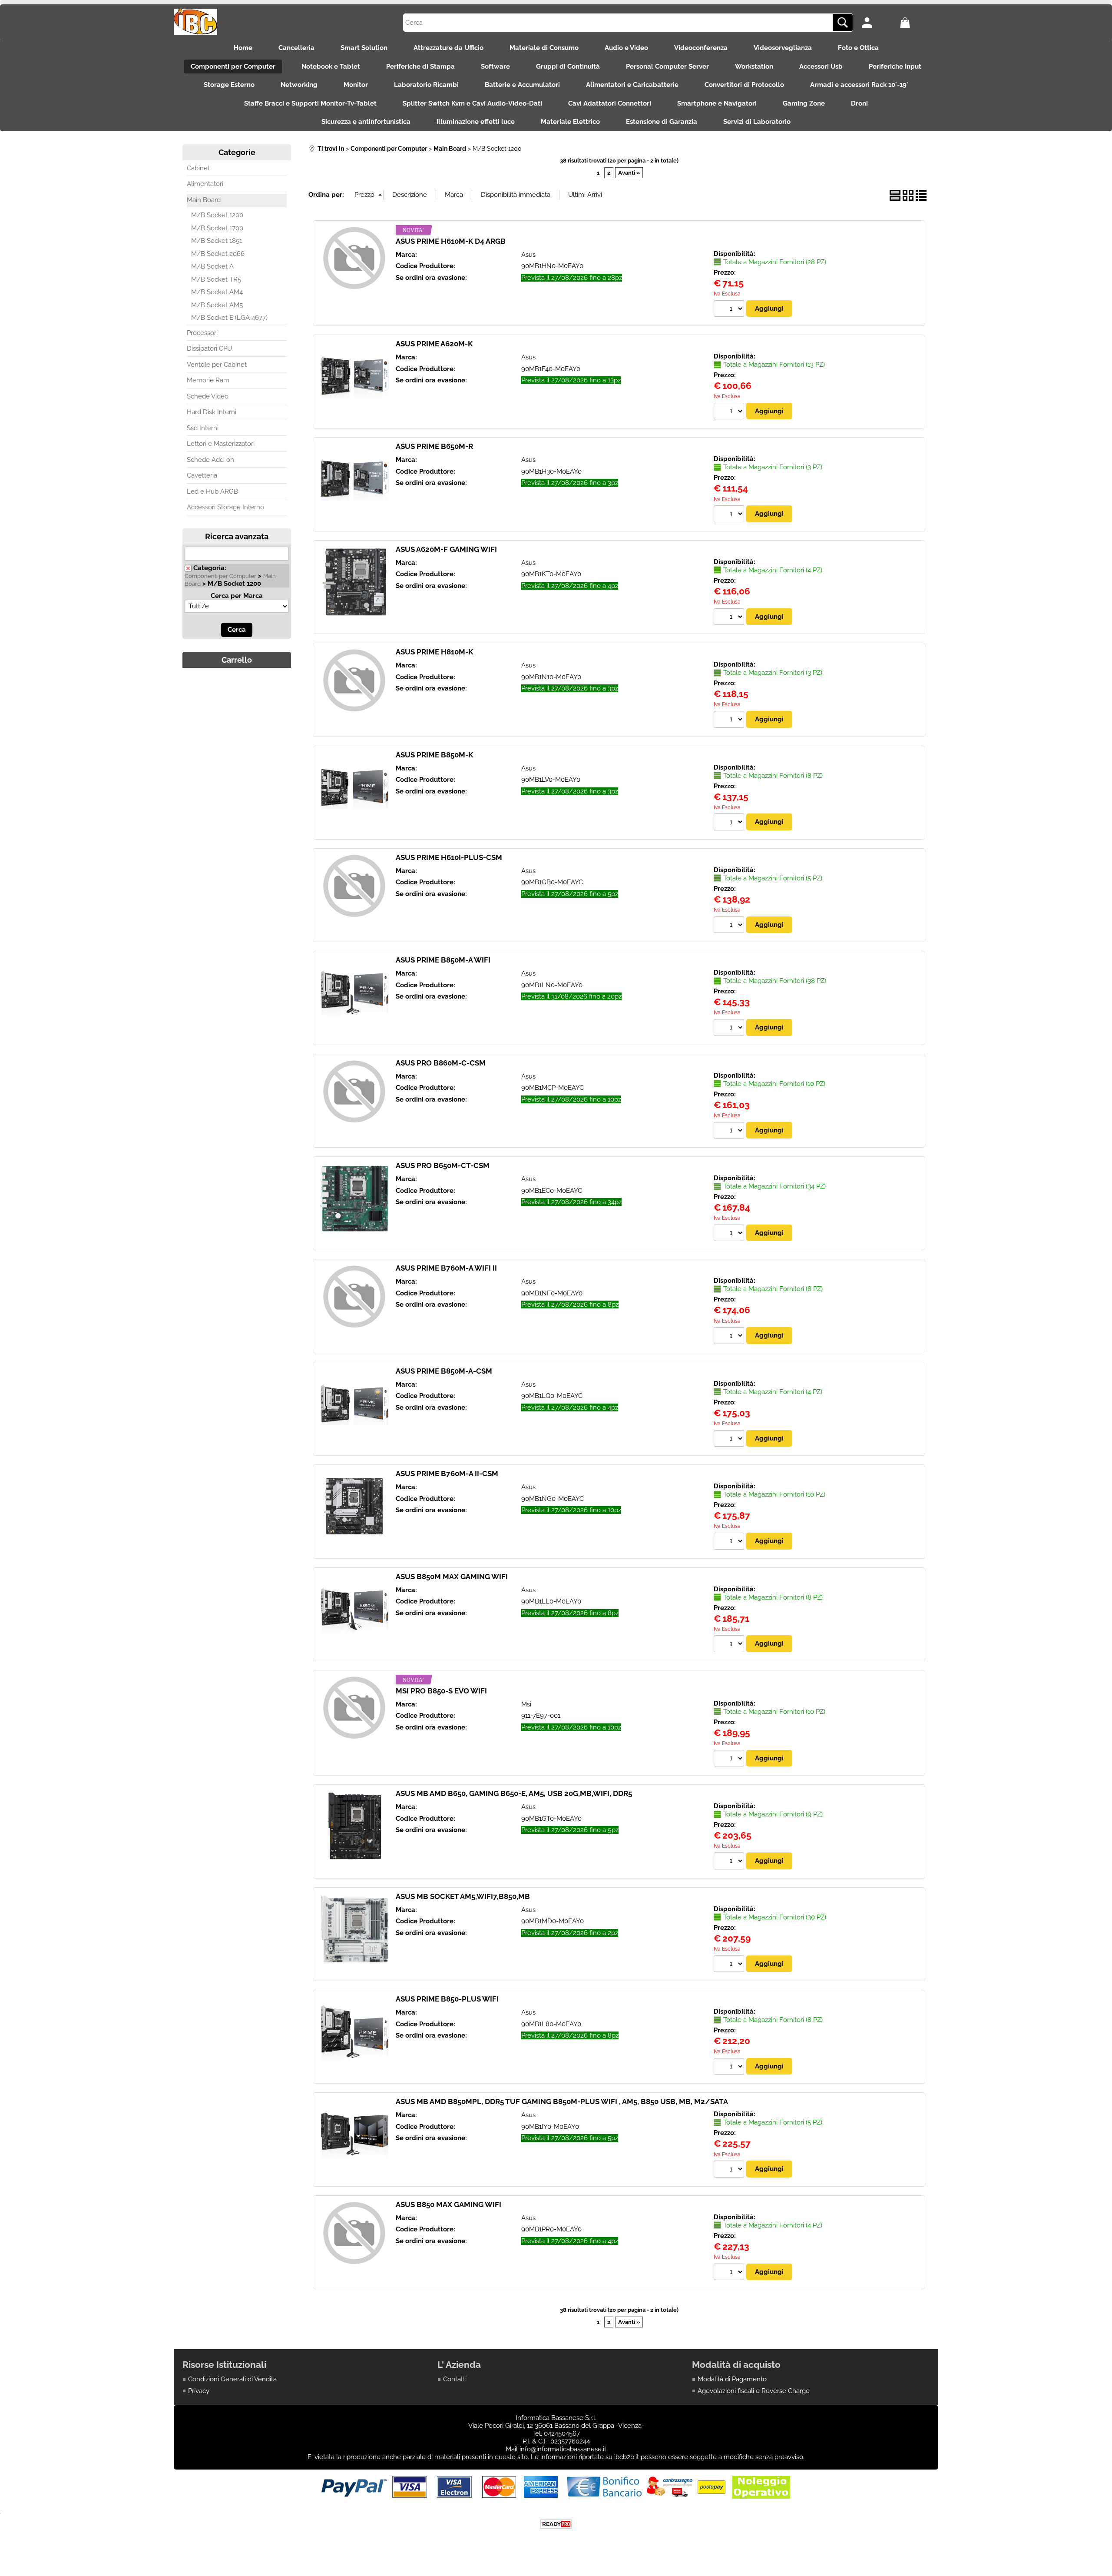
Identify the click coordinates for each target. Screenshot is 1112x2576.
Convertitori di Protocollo (744, 85)
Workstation (754, 66)
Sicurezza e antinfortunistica (366, 122)
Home (243, 48)
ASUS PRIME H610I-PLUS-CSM (449, 857)
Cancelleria (296, 48)
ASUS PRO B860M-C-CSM (441, 1063)
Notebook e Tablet (331, 66)
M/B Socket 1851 (217, 241)
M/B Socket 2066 (218, 254)
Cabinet (198, 168)
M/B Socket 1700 (217, 228)
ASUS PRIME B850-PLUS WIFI (447, 1999)
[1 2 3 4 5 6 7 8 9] (730, 1862)
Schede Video (208, 396)
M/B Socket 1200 (217, 215)
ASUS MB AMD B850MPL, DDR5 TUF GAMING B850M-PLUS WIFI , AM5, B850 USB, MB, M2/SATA (562, 2101)
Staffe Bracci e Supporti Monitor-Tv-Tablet (310, 103)
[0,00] (917, 23)
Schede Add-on (210, 460)
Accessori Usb (821, 66)
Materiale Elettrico (570, 122)
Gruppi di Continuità (568, 66)
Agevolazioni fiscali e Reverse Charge (754, 2391)
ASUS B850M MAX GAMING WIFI (452, 1577)
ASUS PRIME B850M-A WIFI (443, 960)
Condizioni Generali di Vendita (232, 2379)
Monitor (356, 85)
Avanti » (629, 173)
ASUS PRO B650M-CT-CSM (443, 1165)
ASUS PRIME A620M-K (434, 344)
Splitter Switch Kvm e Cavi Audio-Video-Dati (472, 103)
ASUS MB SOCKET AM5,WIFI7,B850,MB (463, 1896)
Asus (528, 255)
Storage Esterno (229, 85)
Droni (859, 103)
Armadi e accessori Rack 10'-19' (859, 85)
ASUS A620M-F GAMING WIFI (446, 549)
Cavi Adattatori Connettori (610, 103)
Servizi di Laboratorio (757, 122)
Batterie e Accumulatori (522, 85)
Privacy (199, 2391)
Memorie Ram (208, 380)
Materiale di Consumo (544, 48)
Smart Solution (364, 48)
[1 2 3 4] (730, 618)
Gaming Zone (804, 103)
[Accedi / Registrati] (879, 23)
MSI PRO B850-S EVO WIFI (441, 1691)
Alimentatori (205, 184)
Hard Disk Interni (212, 412)
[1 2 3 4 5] (730, 926)
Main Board (204, 200)
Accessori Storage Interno (225, 507)
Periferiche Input (895, 66)
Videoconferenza (701, 48)
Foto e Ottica (858, 48)
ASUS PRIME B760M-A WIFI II (446, 1268)
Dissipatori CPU (209, 349)
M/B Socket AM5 (217, 305)
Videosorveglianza (783, 48)
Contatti (455, 2379)
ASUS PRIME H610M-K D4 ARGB (451, 241)
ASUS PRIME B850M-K (434, 755)
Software (495, 66)
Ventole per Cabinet (217, 365)
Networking (299, 85)
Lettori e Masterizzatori (221, 444)
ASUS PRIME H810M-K (434, 652)
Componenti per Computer (233, 66)
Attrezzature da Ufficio (448, 48)
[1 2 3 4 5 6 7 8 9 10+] (730, 310)
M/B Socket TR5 (216, 279)
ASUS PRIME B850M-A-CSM (444, 1371)
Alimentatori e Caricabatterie (632, 85)
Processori (202, 333)
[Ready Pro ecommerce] (556, 2524)
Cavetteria (202, 475)
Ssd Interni (203, 428)
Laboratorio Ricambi (426, 85)
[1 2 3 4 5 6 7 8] (730, 823)
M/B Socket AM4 (217, 292)
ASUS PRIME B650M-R (434, 446)
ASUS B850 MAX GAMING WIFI (448, 2204)
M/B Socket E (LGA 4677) (229, 318)
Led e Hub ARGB (212, 491)
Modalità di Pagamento (732, 2379)
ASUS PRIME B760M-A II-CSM (447, 1474)
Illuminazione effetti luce (476, 122)
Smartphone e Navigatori (717, 103)
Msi (526, 1704)
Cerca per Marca (237, 596)
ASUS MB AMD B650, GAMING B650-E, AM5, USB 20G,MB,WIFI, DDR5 (514, 1793)
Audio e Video (626, 48)
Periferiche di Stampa (420, 66)
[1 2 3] (730, 515)
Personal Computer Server (667, 66)
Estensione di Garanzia (662, 122)
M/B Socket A (212, 266)
